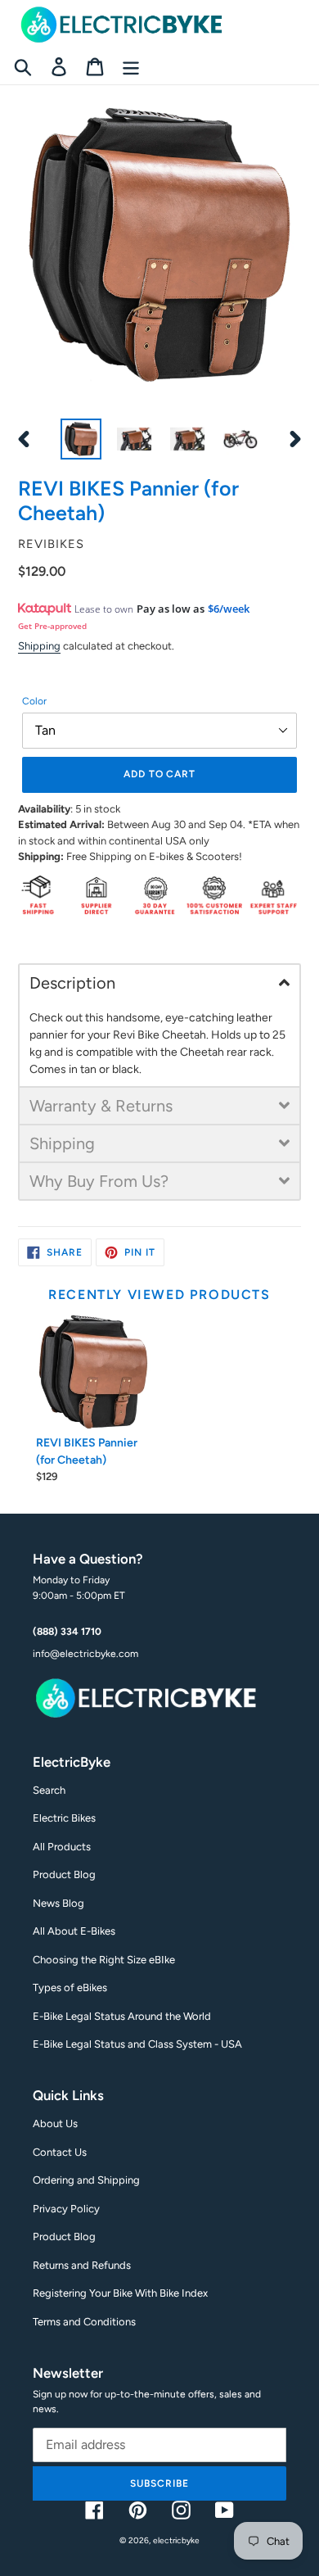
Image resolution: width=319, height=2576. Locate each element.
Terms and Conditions (84, 2322)
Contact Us (60, 2152)
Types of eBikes (70, 1987)
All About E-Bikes (74, 1931)
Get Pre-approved (52, 626)
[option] (81, 439)
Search (49, 1790)
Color (34, 701)
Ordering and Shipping (86, 2180)
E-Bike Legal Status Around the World (122, 2016)
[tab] (159, 982)
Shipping (39, 646)
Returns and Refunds (82, 2265)
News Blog (58, 1903)
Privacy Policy (66, 2209)
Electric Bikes (64, 1818)
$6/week (229, 609)
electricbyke (176, 2540)
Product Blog (64, 1874)
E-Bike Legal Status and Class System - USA (137, 2044)
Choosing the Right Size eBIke (104, 1960)
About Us (55, 2123)
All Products (62, 1847)
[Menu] (131, 67)
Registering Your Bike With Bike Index (120, 2293)
